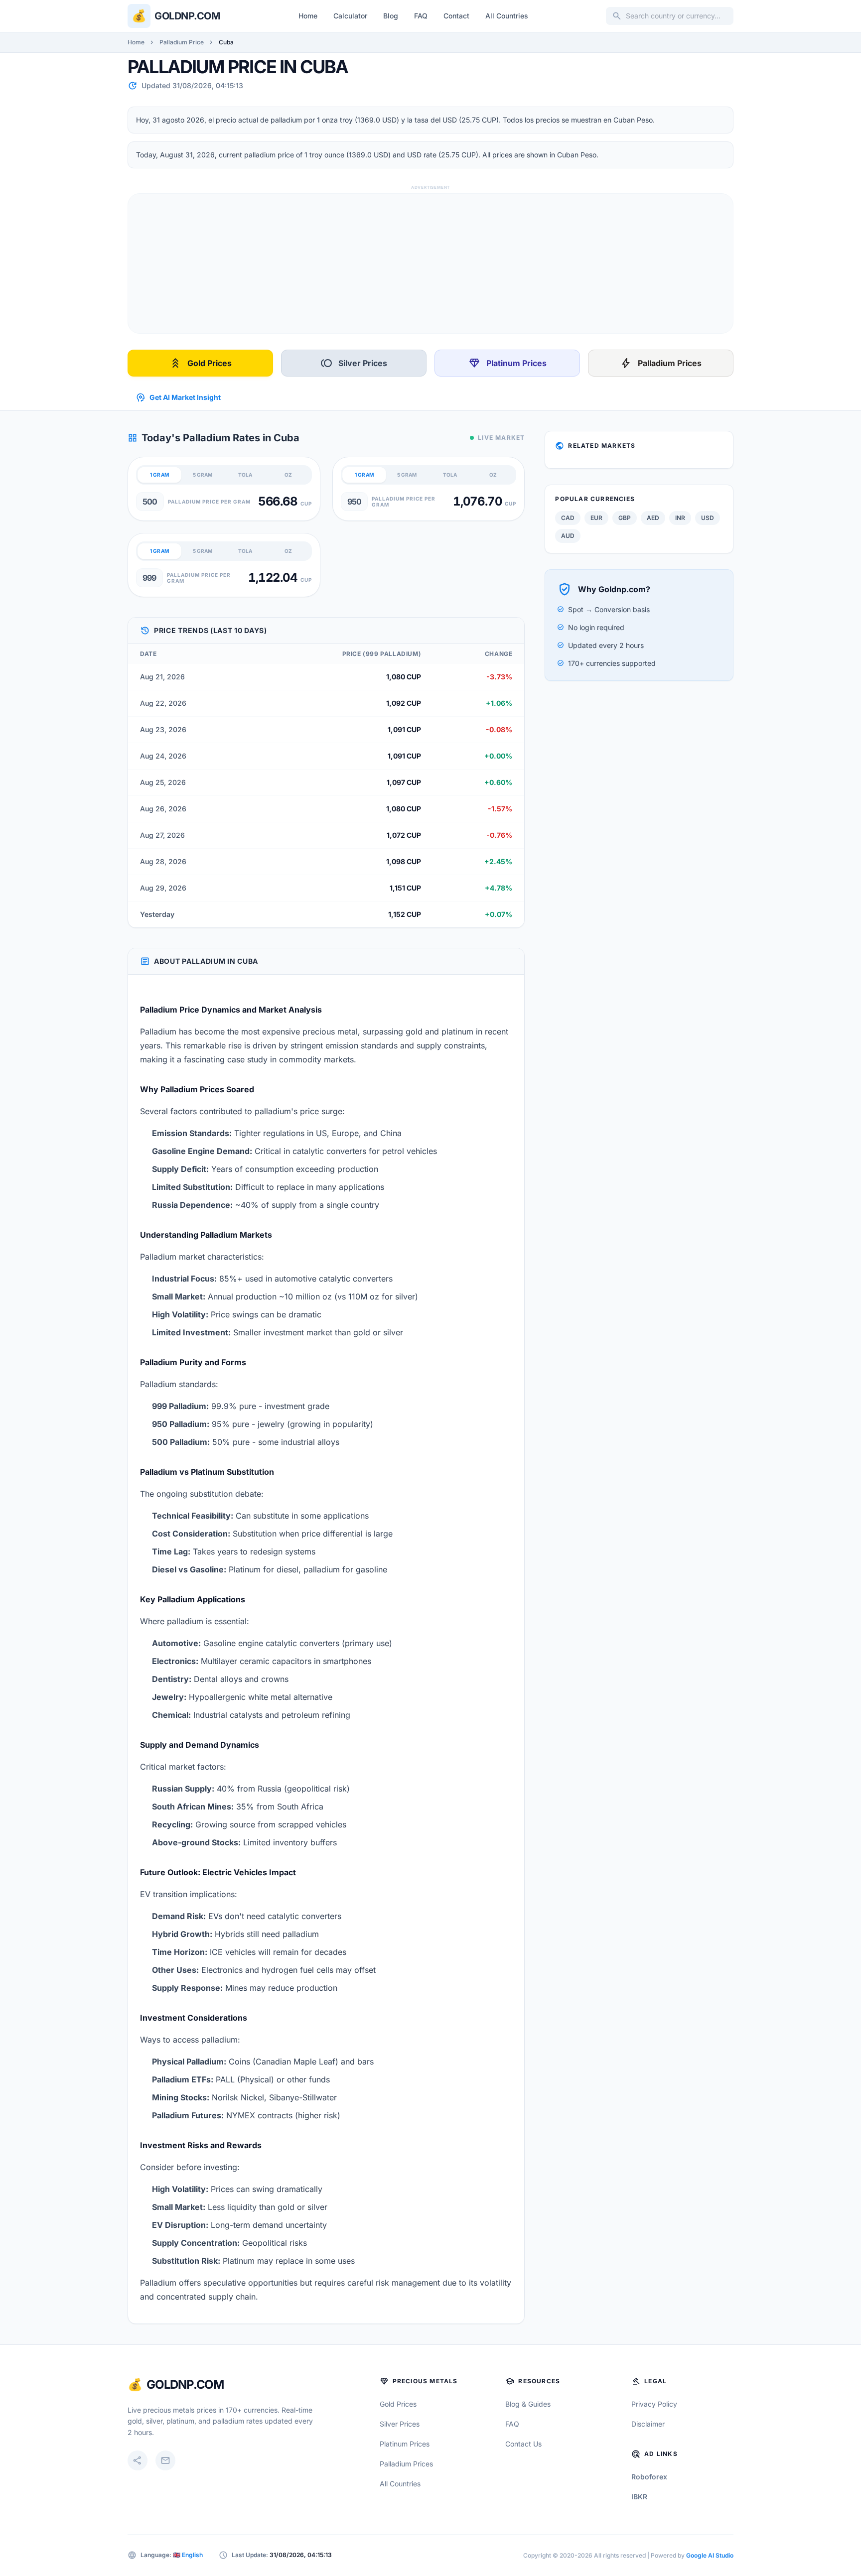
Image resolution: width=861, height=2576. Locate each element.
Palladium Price (182, 42)
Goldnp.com (187, 16)
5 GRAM (203, 475)
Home (308, 16)
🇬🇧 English (188, 2555)
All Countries (507, 16)
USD (708, 518)
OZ (288, 475)
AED (653, 518)
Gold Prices (201, 363)
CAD (568, 518)
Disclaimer (648, 2424)
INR (680, 518)
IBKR (639, 2497)
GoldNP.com (185, 2384)
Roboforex (649, 2477)
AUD (568, 536)
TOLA (245, 475)
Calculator (350, 16)
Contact (456, 16)
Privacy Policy (654, 2404)
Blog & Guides (528, 2404)
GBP (625, 518)
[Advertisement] (427, 263)
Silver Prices (354, 363)
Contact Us (523, 2444)
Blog (391, 16)
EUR (596, 518)
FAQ (421, 16)
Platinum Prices (507, 363)
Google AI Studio (710, 2555)
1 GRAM (159, 475)
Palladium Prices (661, 363)
